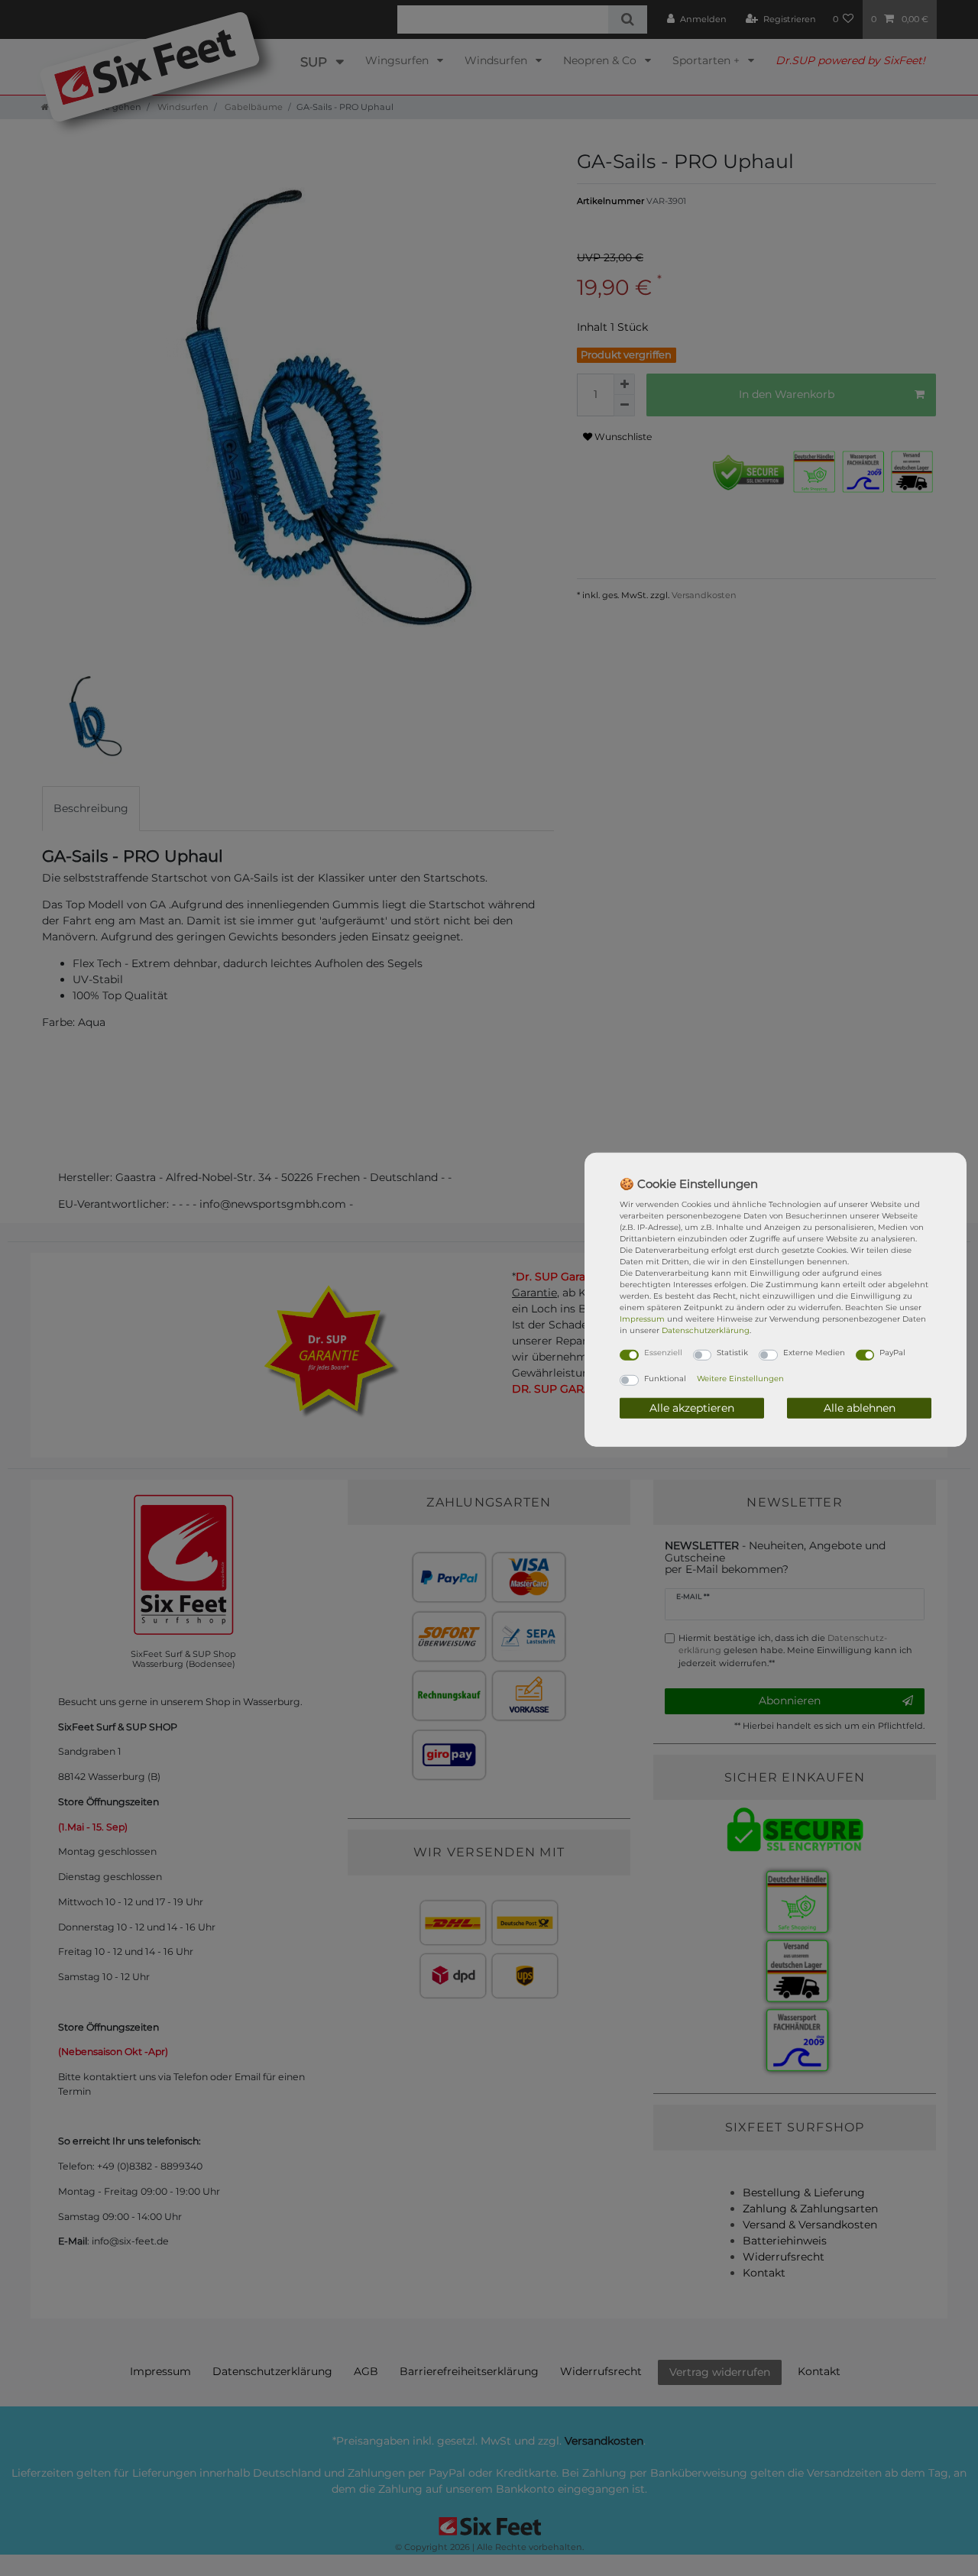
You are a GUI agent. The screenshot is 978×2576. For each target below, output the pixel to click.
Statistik (732, 1353)
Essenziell (663, 1353)
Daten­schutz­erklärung (706, 1330)
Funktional (665, 1378)
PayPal (892, 1353)
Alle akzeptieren (692, 1407)
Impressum (642, 1319)
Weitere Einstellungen (740, 1378)
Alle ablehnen (860, 1407)
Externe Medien (814, 1353)
